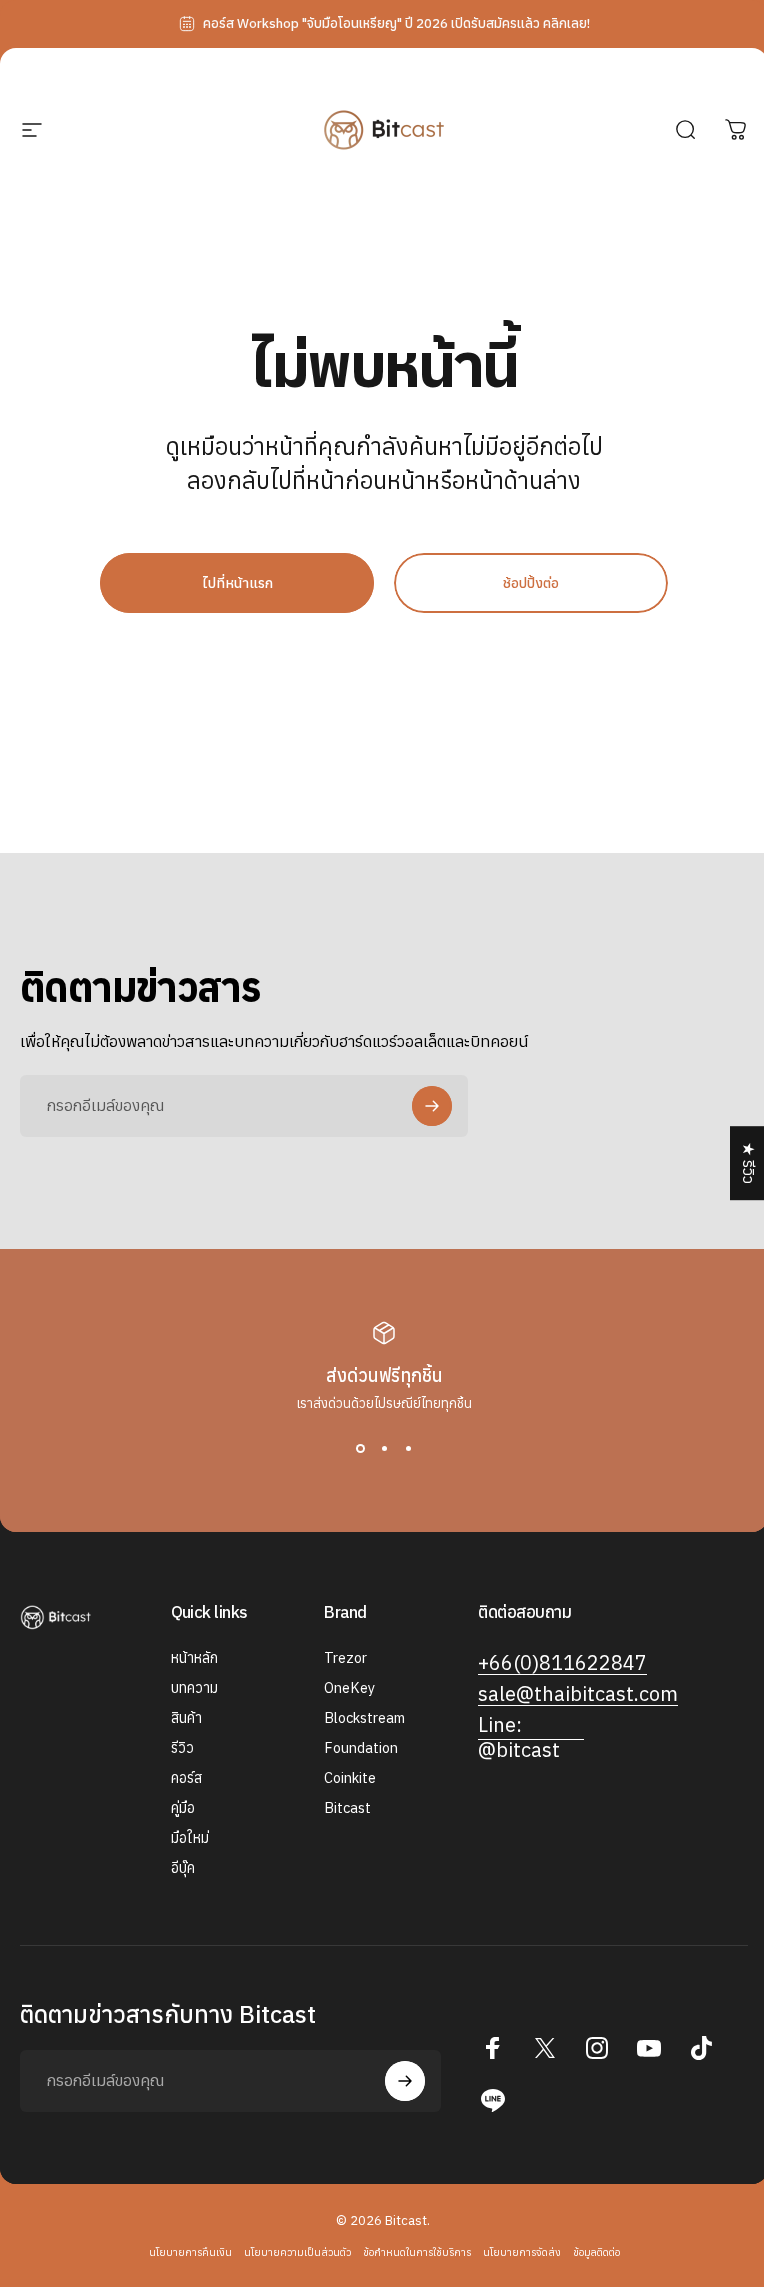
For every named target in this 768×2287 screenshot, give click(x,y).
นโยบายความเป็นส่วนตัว (297, 2252)
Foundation (361, 1748)
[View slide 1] (360, 1448)
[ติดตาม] (432, 1106)
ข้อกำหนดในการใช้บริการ (417, 2252)
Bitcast (347, 1808)
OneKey (349, 1688)
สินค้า (186, 1718)
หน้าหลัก (194, 1658)
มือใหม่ (190, 1838)
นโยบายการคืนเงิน (190, 2252)
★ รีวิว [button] (749, 1163)
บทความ (194, 1688)
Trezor (345, 1658)
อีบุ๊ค (183, 1868)
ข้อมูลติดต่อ (596, 2252)
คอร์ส (186, 1778)
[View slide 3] (408, 1448)
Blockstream (364, 1718)
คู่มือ (183, 1808)
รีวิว (182, 1748)
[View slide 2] (384, 1448)
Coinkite (350, 1778)
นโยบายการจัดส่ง (522, 2252)
